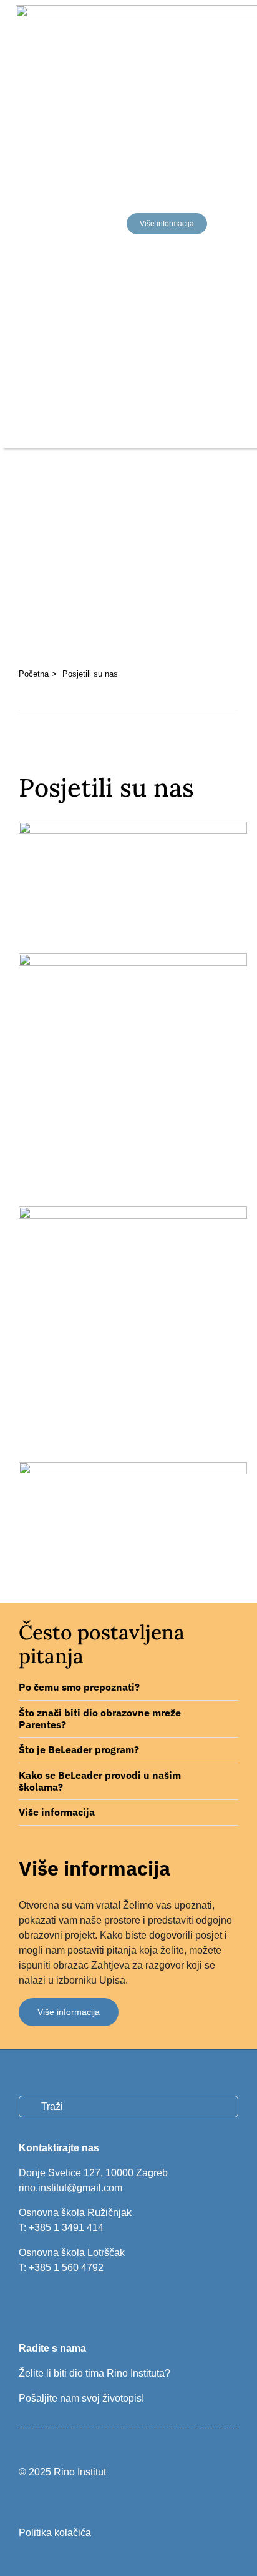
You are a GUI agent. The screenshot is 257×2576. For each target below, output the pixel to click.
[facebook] (23, 2304)
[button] (128, 1688)
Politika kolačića (55, 2533)
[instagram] (44, 2304)
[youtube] (65, 2304)
